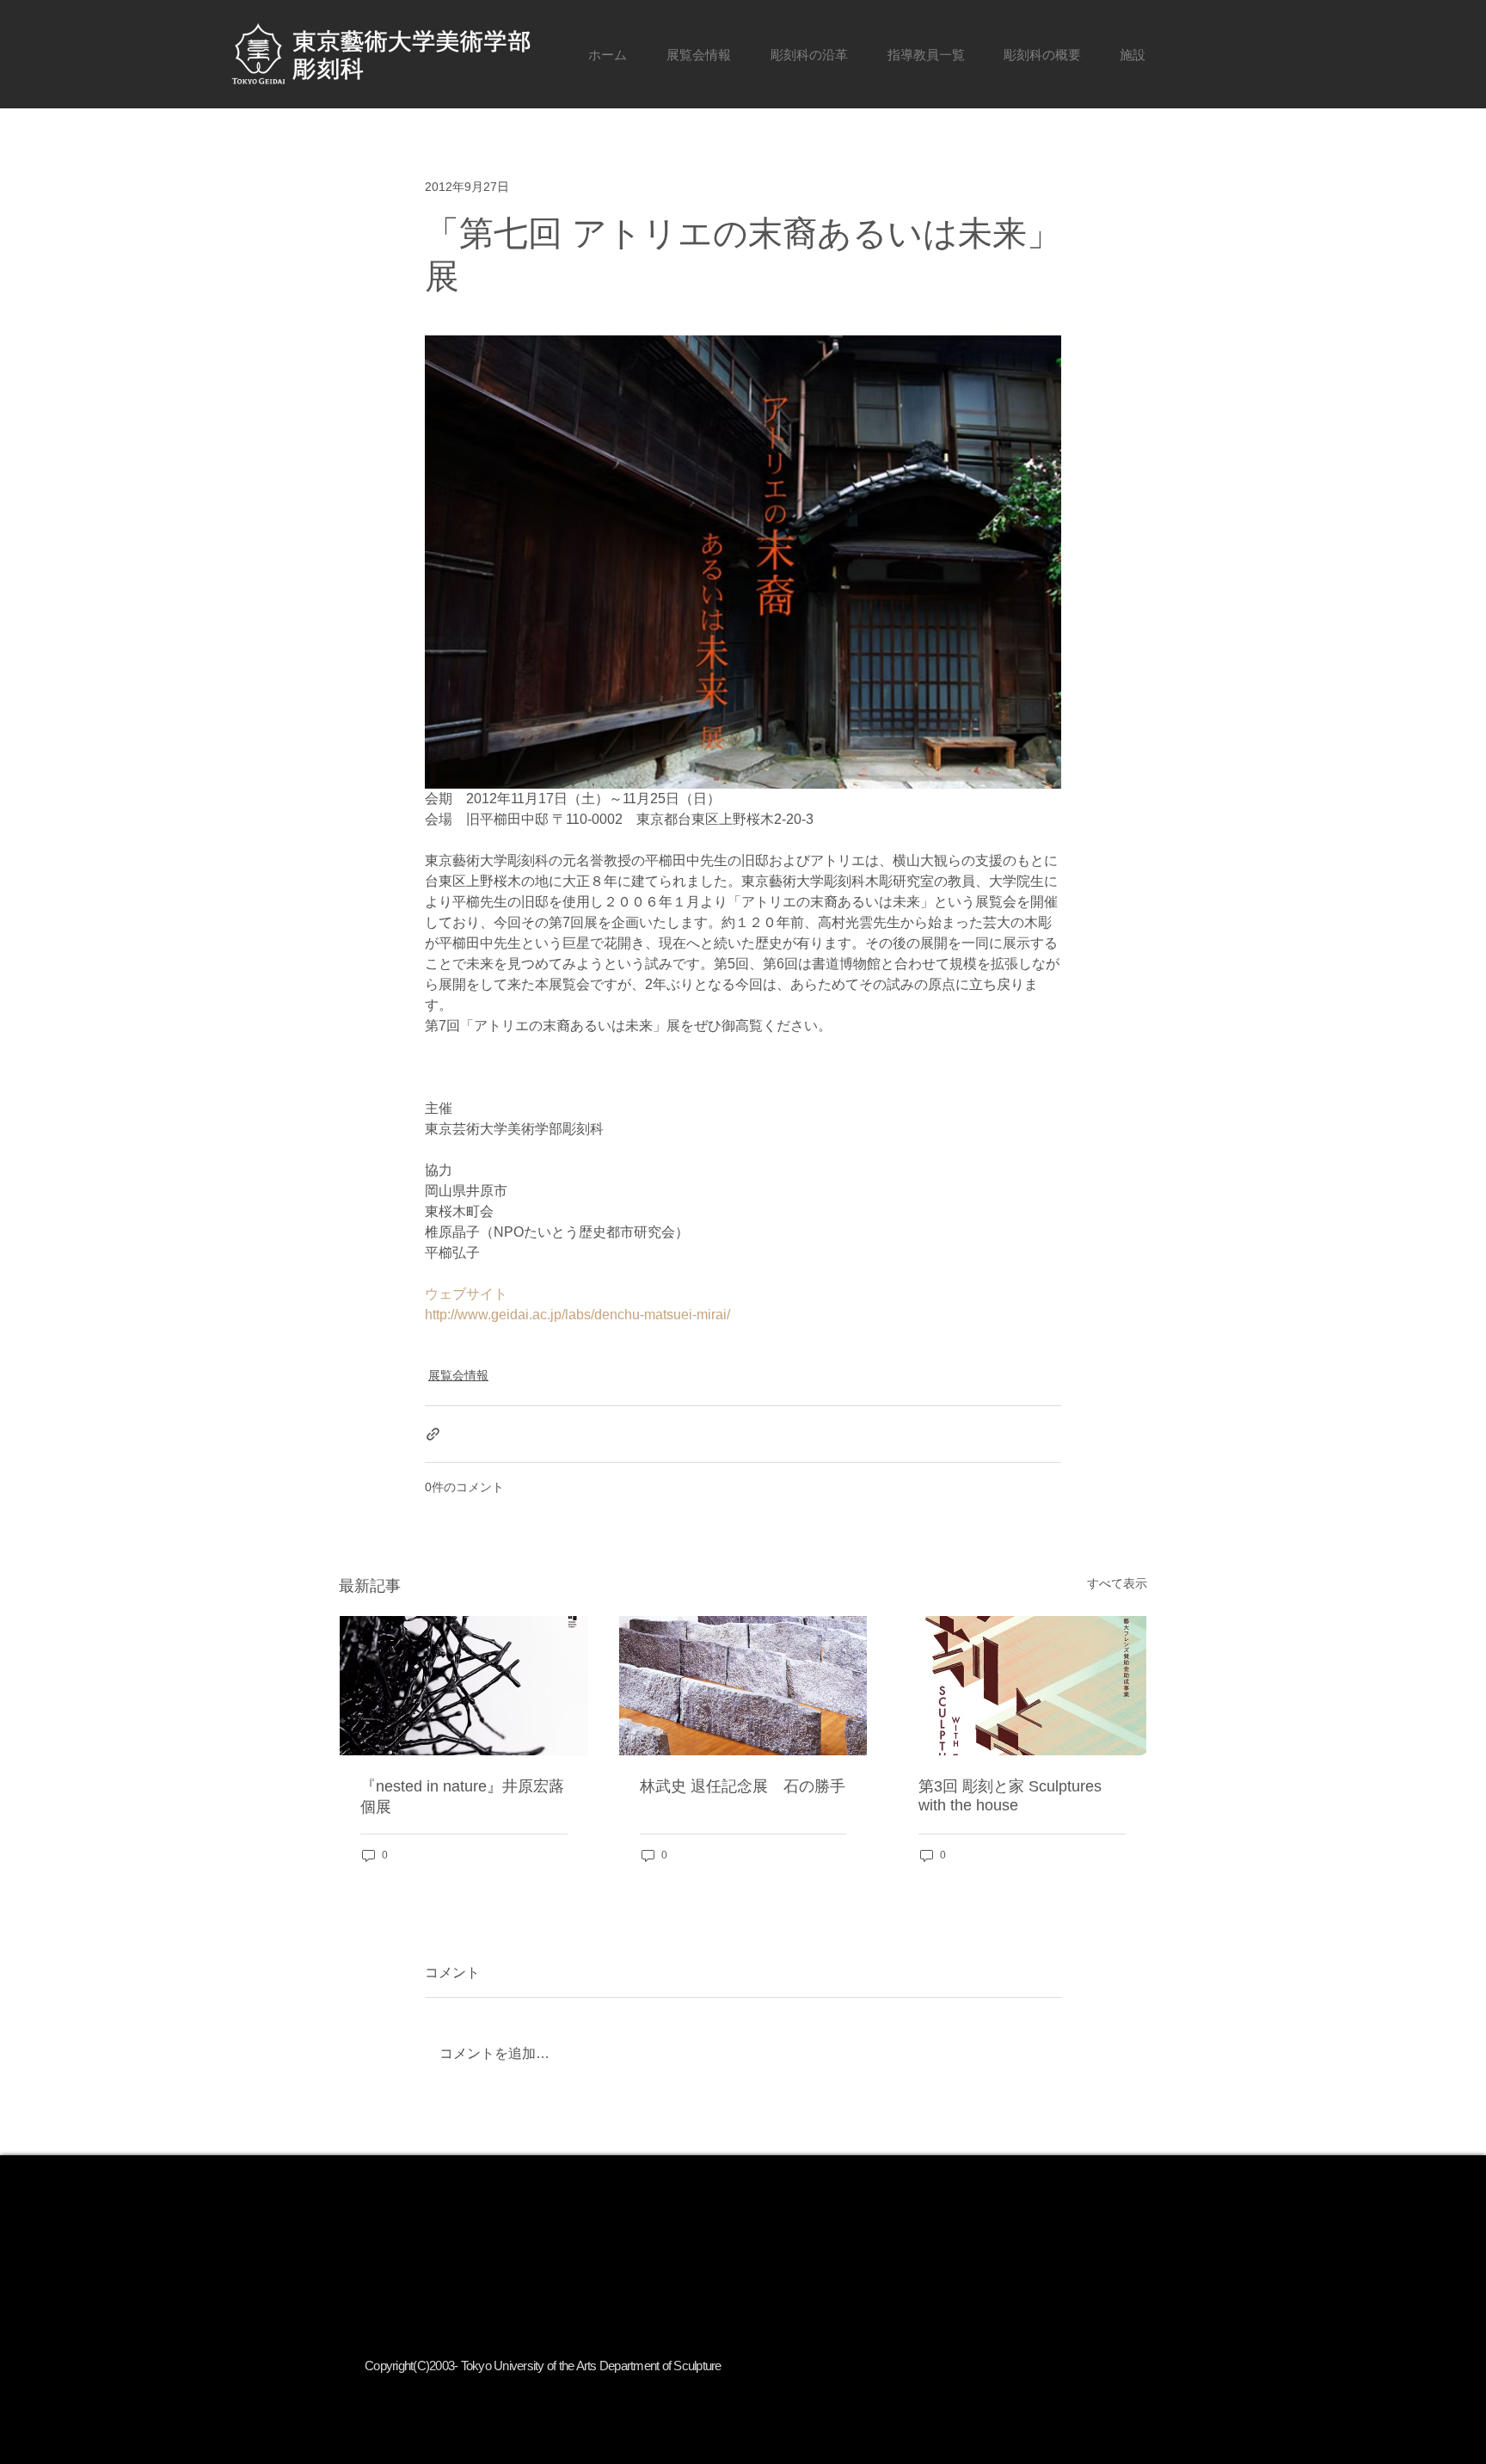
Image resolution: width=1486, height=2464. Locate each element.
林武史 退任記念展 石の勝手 (743, 1786)
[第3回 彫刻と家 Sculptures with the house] (1022, 1686)
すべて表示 (1117, 1583)
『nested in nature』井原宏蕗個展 (462, 1797)
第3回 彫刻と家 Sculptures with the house (1010, 1796)
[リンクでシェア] (433, 1434)
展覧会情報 (458, 1375)
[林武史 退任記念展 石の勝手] (743, 1686)
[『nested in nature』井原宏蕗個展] (464, 1686)
